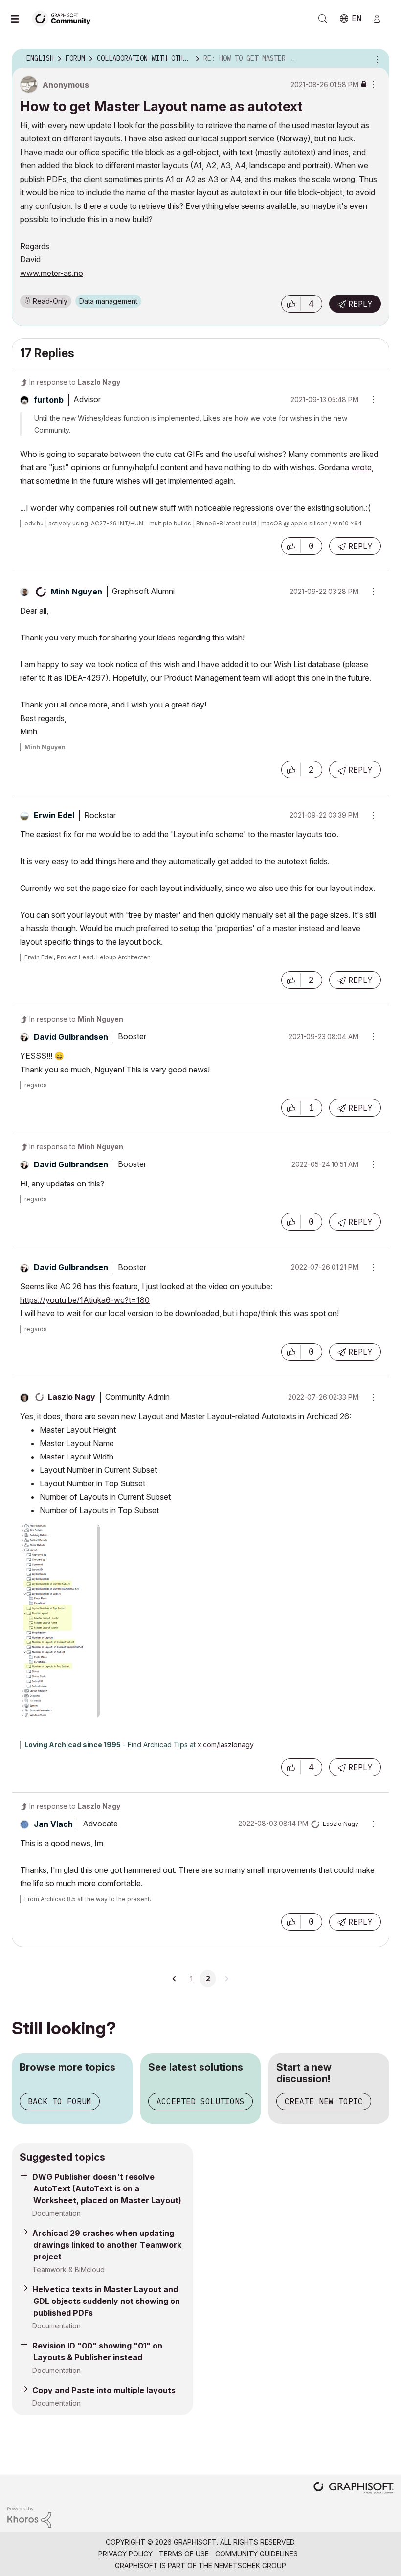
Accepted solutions (200, 2101)
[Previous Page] (175, 1979)
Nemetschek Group (250, 2565)
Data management (108, 301)
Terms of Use (184, 2554)
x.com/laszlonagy (226, 1744)
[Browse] (20, 19)
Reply (360, 304)
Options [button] (376, 59)
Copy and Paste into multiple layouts (104, 2390)
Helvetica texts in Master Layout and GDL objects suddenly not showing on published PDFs (106, 2301)
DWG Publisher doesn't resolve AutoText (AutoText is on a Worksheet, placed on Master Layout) (107, 2188)
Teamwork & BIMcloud (68, 2269)
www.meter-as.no (52, 273)
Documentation (56, 2213)
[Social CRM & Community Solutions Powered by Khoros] (29, 2517)
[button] (291, 304)
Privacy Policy (125, 2554)
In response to (75, 382)
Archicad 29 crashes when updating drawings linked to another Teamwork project (107, 2245)
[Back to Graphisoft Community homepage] (65, 18)
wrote (361, 467)
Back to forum (60, 2101)
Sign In (381, 19)
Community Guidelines (256, 2554)
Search (323, 19)
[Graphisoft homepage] (354, 2489)
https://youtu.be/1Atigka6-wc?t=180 (85, 1300)
